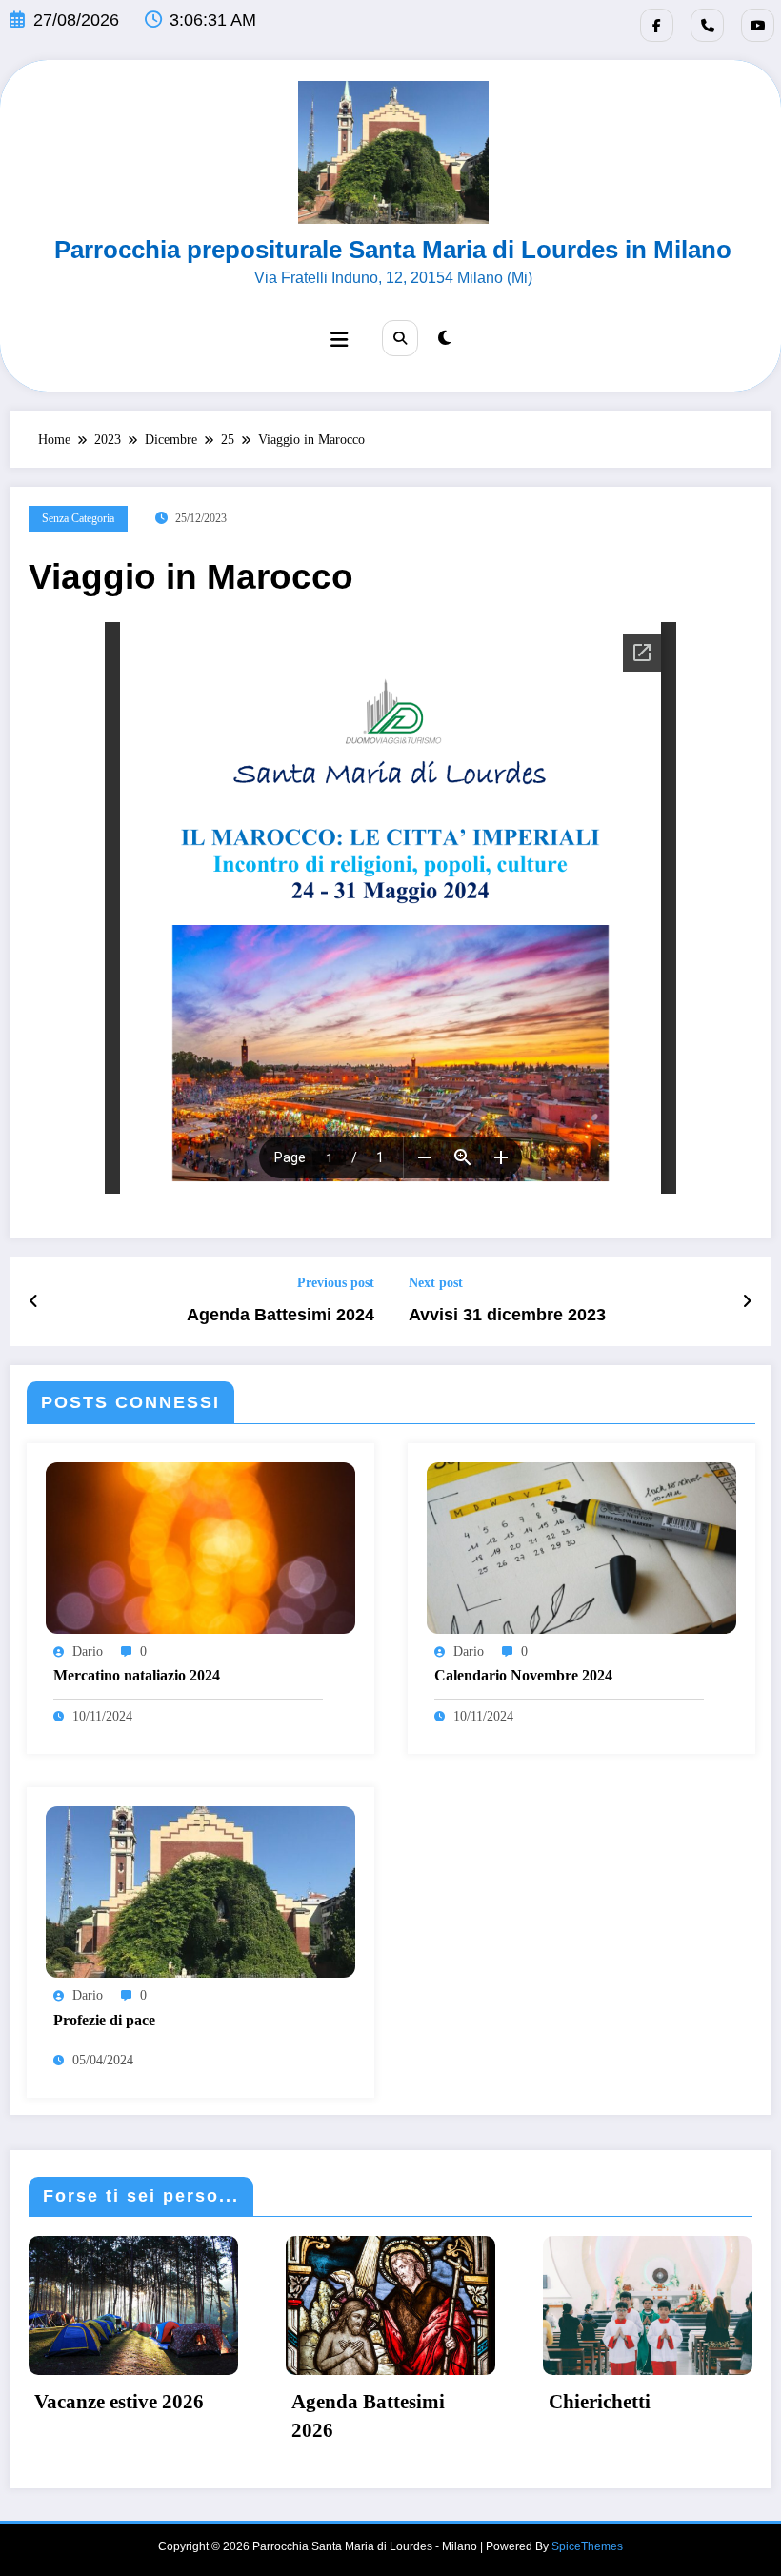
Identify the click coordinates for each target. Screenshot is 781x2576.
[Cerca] (400, 338)
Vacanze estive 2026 (119, 2402)
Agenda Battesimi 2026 (368, 2415)
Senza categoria (78, 518)
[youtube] (758, 25)
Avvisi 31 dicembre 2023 (507, 1315)
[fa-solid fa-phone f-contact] (707, 25)
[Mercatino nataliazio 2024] (200, 1547)
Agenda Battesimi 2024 (280, 1315)
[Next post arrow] (747, 1301)
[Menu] (339, 340)
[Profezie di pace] (200, 1891)
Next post (436, 1283)
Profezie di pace (104, 2020)
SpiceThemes (587, 2546)
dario (88, 1651)
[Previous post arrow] (34, 1301)
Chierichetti (600, 2402)
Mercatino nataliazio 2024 (137, 1675)
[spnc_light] (444, 338)
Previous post (336, 1283)
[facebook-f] (657, 25)
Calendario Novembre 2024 (523, 1675)
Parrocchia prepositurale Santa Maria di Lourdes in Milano (393, 250)
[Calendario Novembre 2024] (581, 1547)
